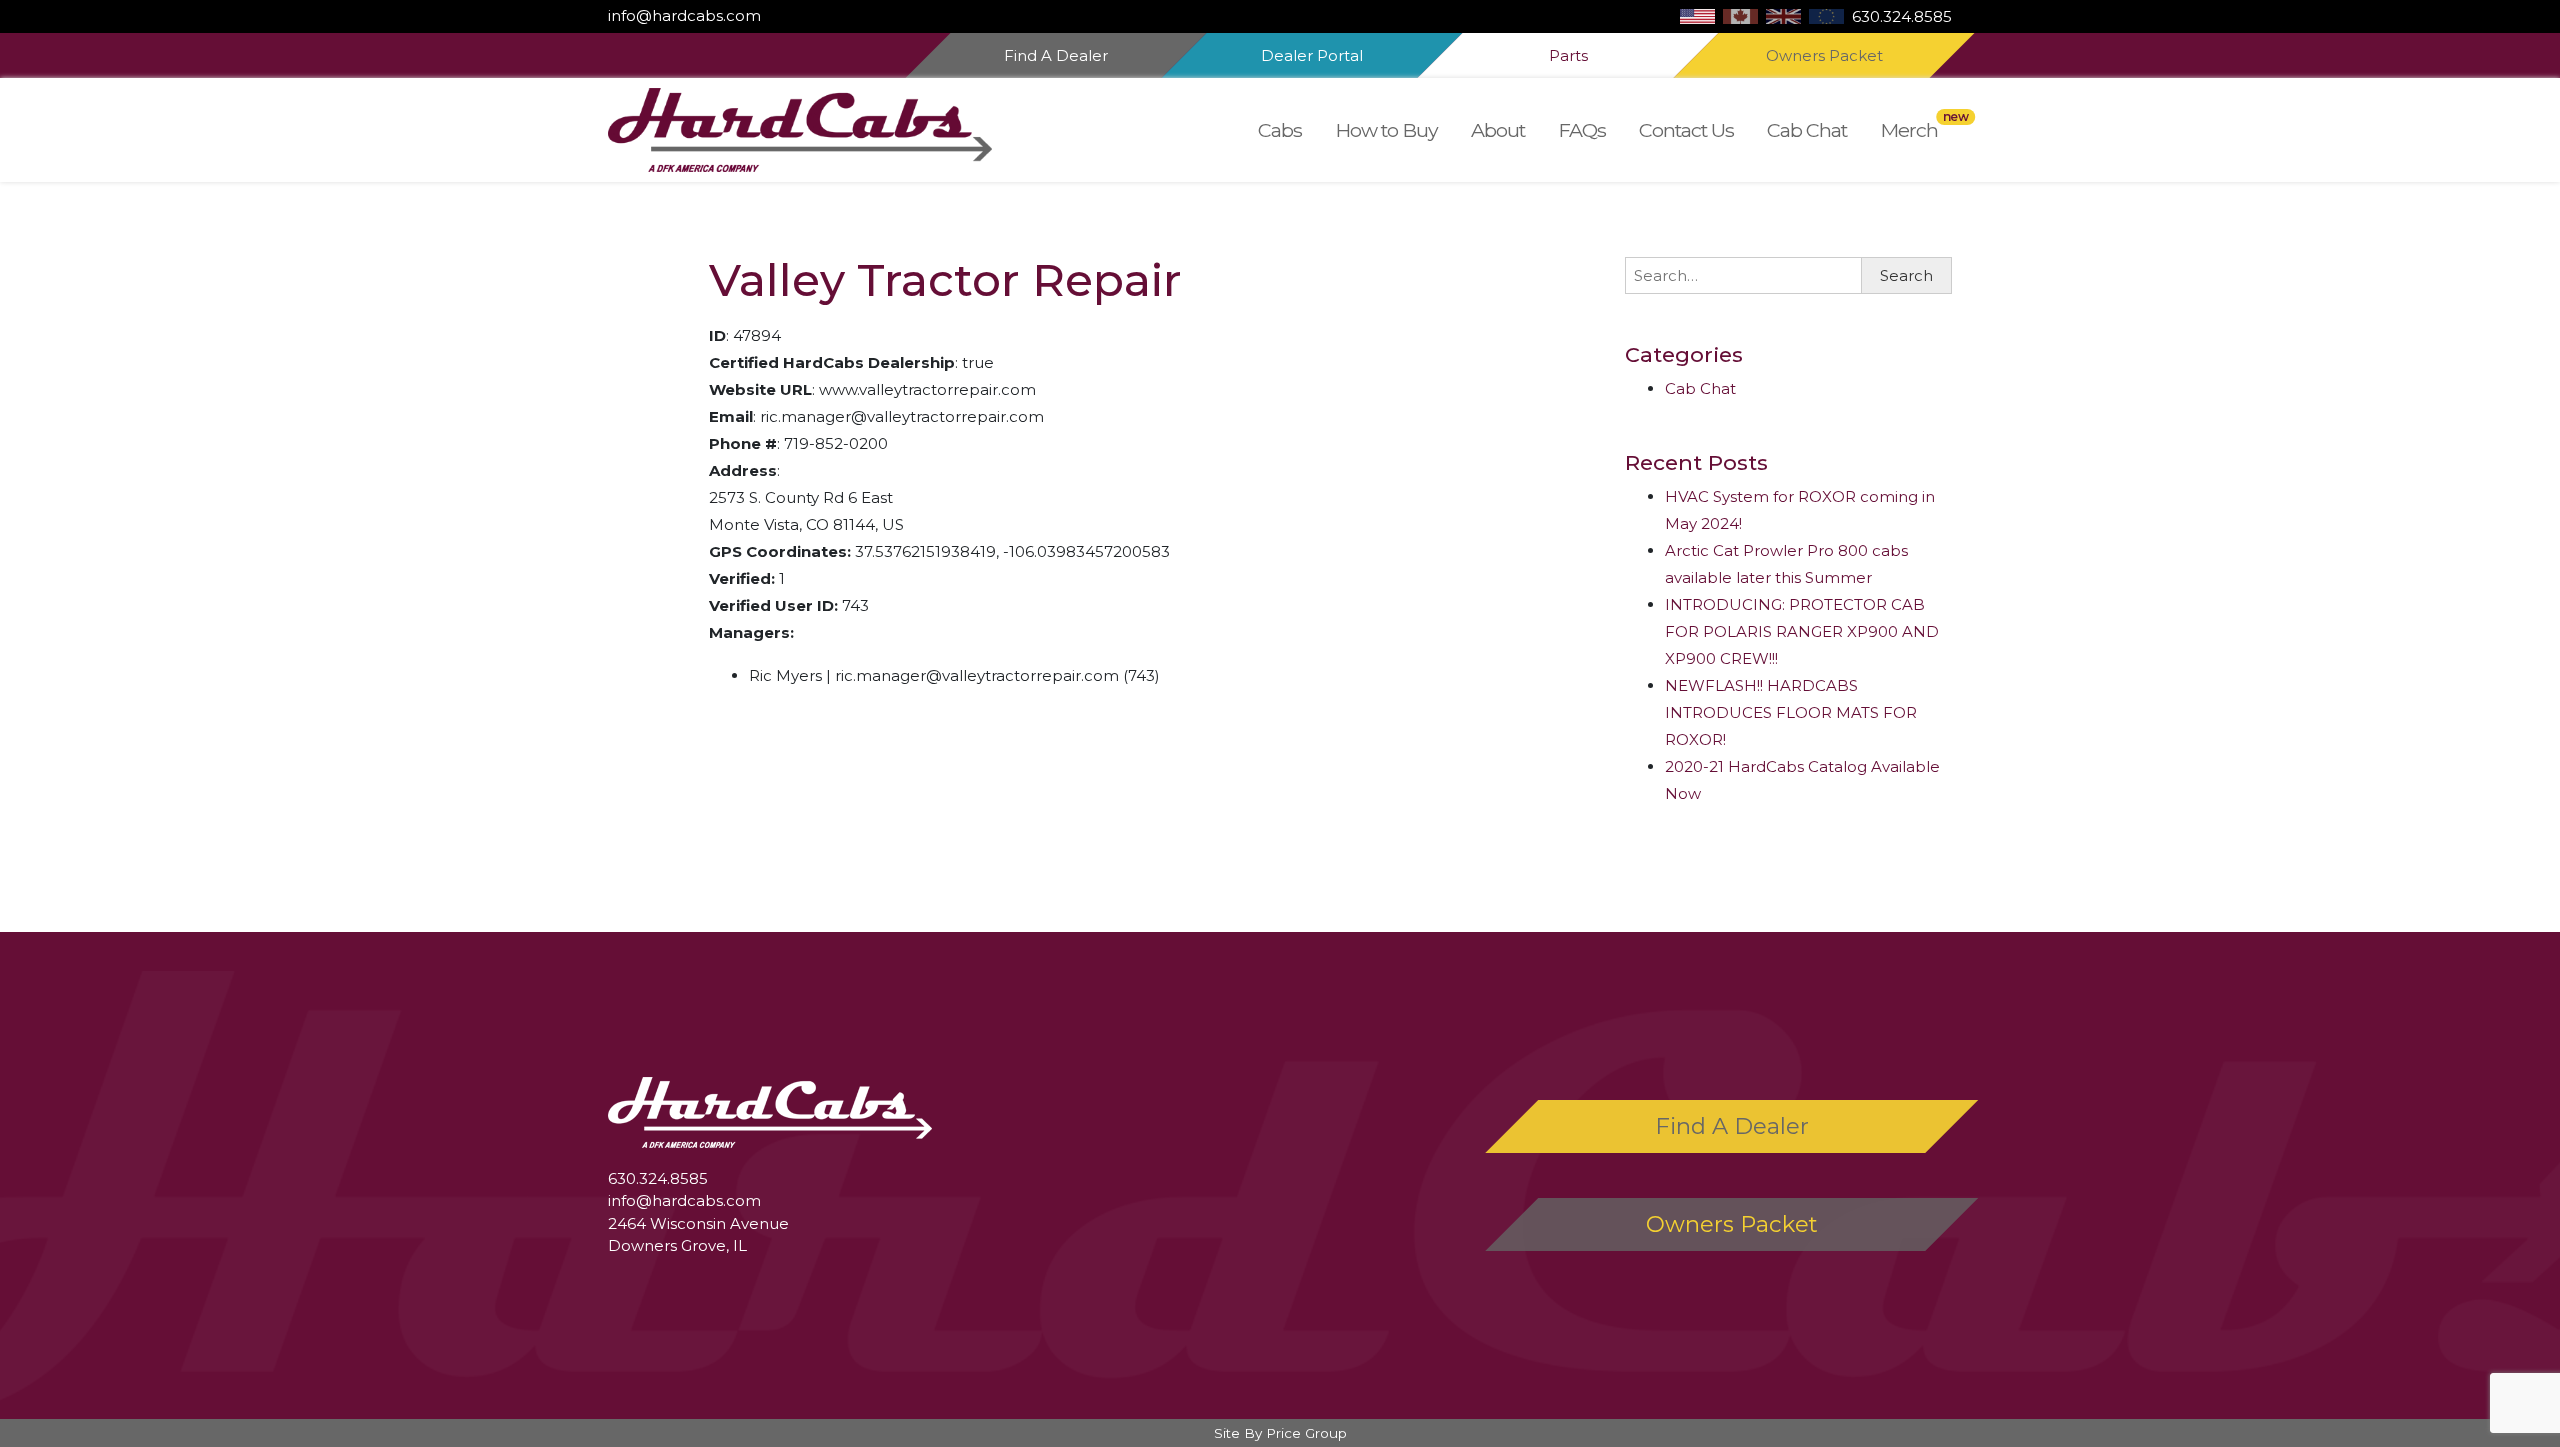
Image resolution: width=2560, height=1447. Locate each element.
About (1498, 130)
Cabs (1280, 130)
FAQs (1582, 130)
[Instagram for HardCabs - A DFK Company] (773, 15)
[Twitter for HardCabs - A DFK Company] (781, 15)
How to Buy (1386, 130)
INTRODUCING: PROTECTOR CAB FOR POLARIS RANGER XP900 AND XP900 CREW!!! (1802, 631)
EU (1826, 16)
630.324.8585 (1902, 16)
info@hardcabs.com (684, 15)
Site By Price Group (1280, 1433)
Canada (1740, 16)
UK (1783, 16)
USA (1697, 16)
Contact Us (1686, 130)
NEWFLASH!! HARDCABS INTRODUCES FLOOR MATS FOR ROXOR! (1791, 712)
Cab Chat (1807, 130)
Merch (1909, 130)
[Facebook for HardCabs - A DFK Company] (765, 15)
